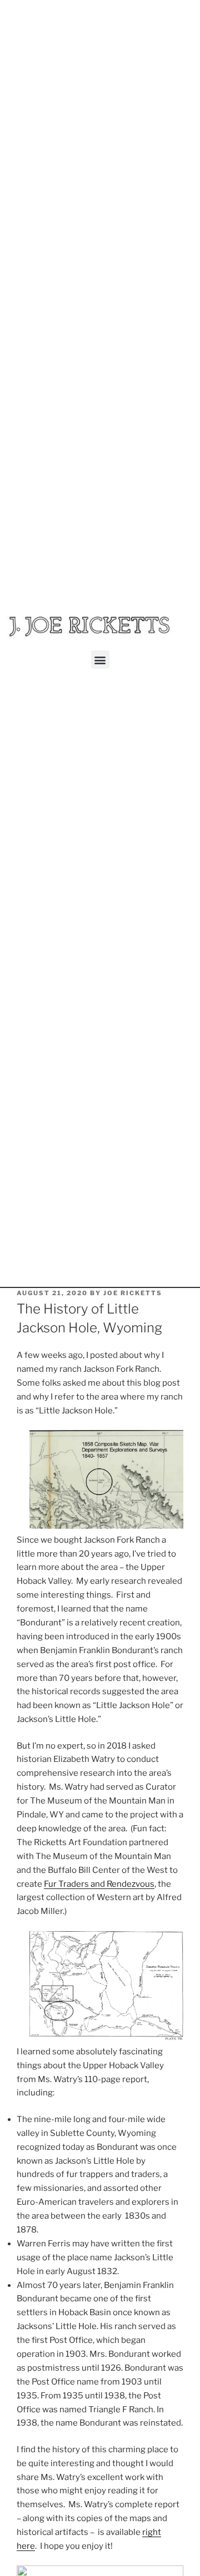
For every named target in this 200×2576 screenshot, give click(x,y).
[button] (100, 660)
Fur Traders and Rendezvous (99, 1884)
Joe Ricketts (133, 1293)
